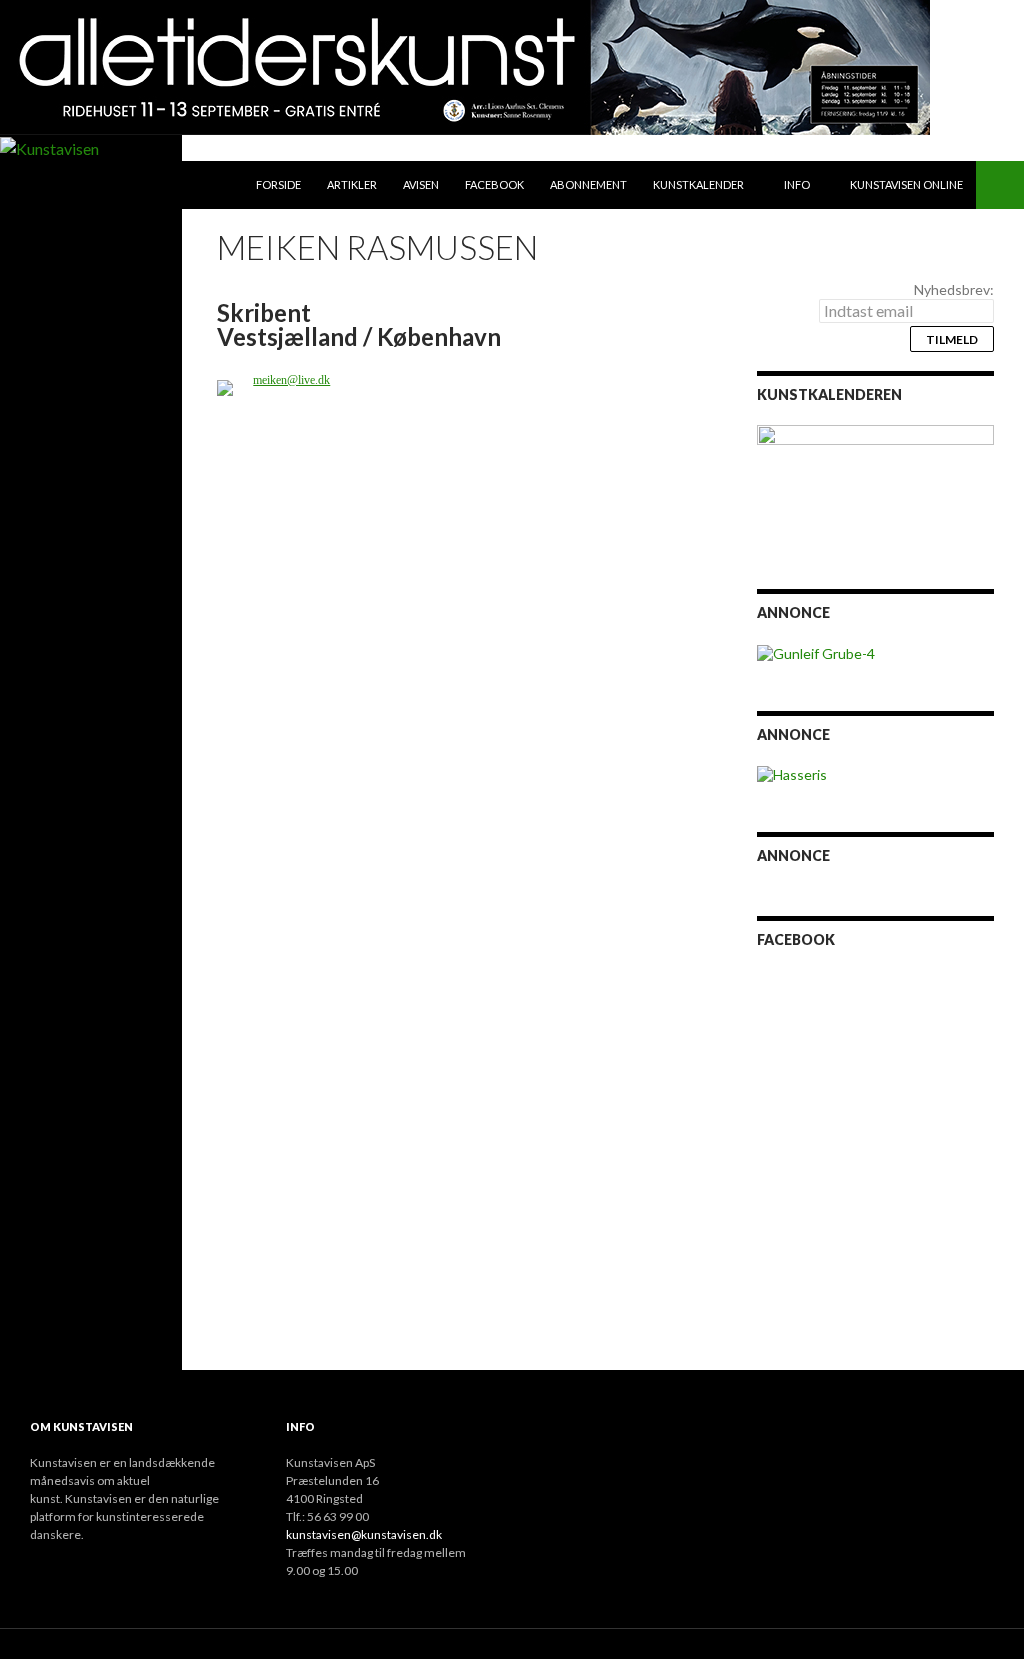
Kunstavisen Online (906, 184)
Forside (278, 184)
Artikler (352, 184)
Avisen (421, 184)
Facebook (494, 184)
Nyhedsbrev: (954, 289)
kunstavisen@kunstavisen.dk (364, 1534)
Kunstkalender (698, 184)
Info (797, 184)
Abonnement (588, 184)
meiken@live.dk (291, 380)
